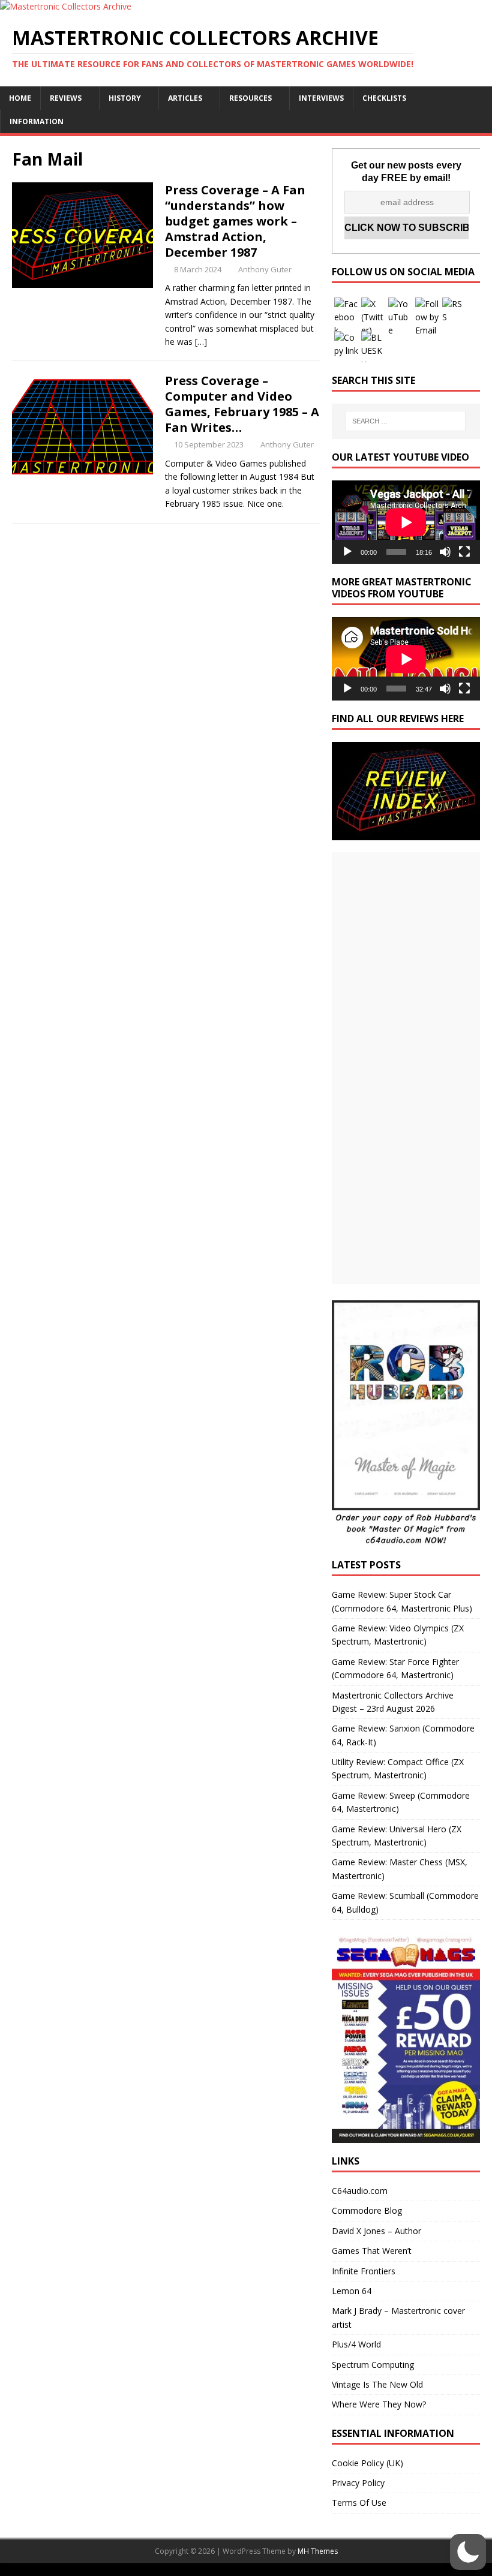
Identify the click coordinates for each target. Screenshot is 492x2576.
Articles (185, 98)
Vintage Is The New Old (377, 2384)
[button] (468, 2552)
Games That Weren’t (372, 2251)
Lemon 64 (352, 2291)
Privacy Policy (358, 2483)
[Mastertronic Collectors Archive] (66, 6)
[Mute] (445, 552)
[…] (201, 342)
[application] (406, 522)
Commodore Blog (367, 2210)
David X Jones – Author (376, 2231)
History (125, 98)
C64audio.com (360, 2191)
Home (20, 98)
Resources (250, 98)
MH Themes (318, 2551)
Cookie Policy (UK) (367, 2463)
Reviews (66, 98)
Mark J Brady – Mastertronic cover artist (398, 2317)
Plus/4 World (356, 2344)
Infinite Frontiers (364, 2271)
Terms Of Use (359, 2503)
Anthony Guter (265, 269)
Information (37, 121)
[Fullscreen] (464, 552)
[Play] (347, 552)
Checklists (384, 98)
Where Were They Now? (379, 2404)
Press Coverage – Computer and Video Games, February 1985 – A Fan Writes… (242, 404)
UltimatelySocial (327, 2569)
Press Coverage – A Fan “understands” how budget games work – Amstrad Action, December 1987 (235, 221)
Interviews (321, 98)
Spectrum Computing (373, 2365)
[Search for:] (406, 421)
